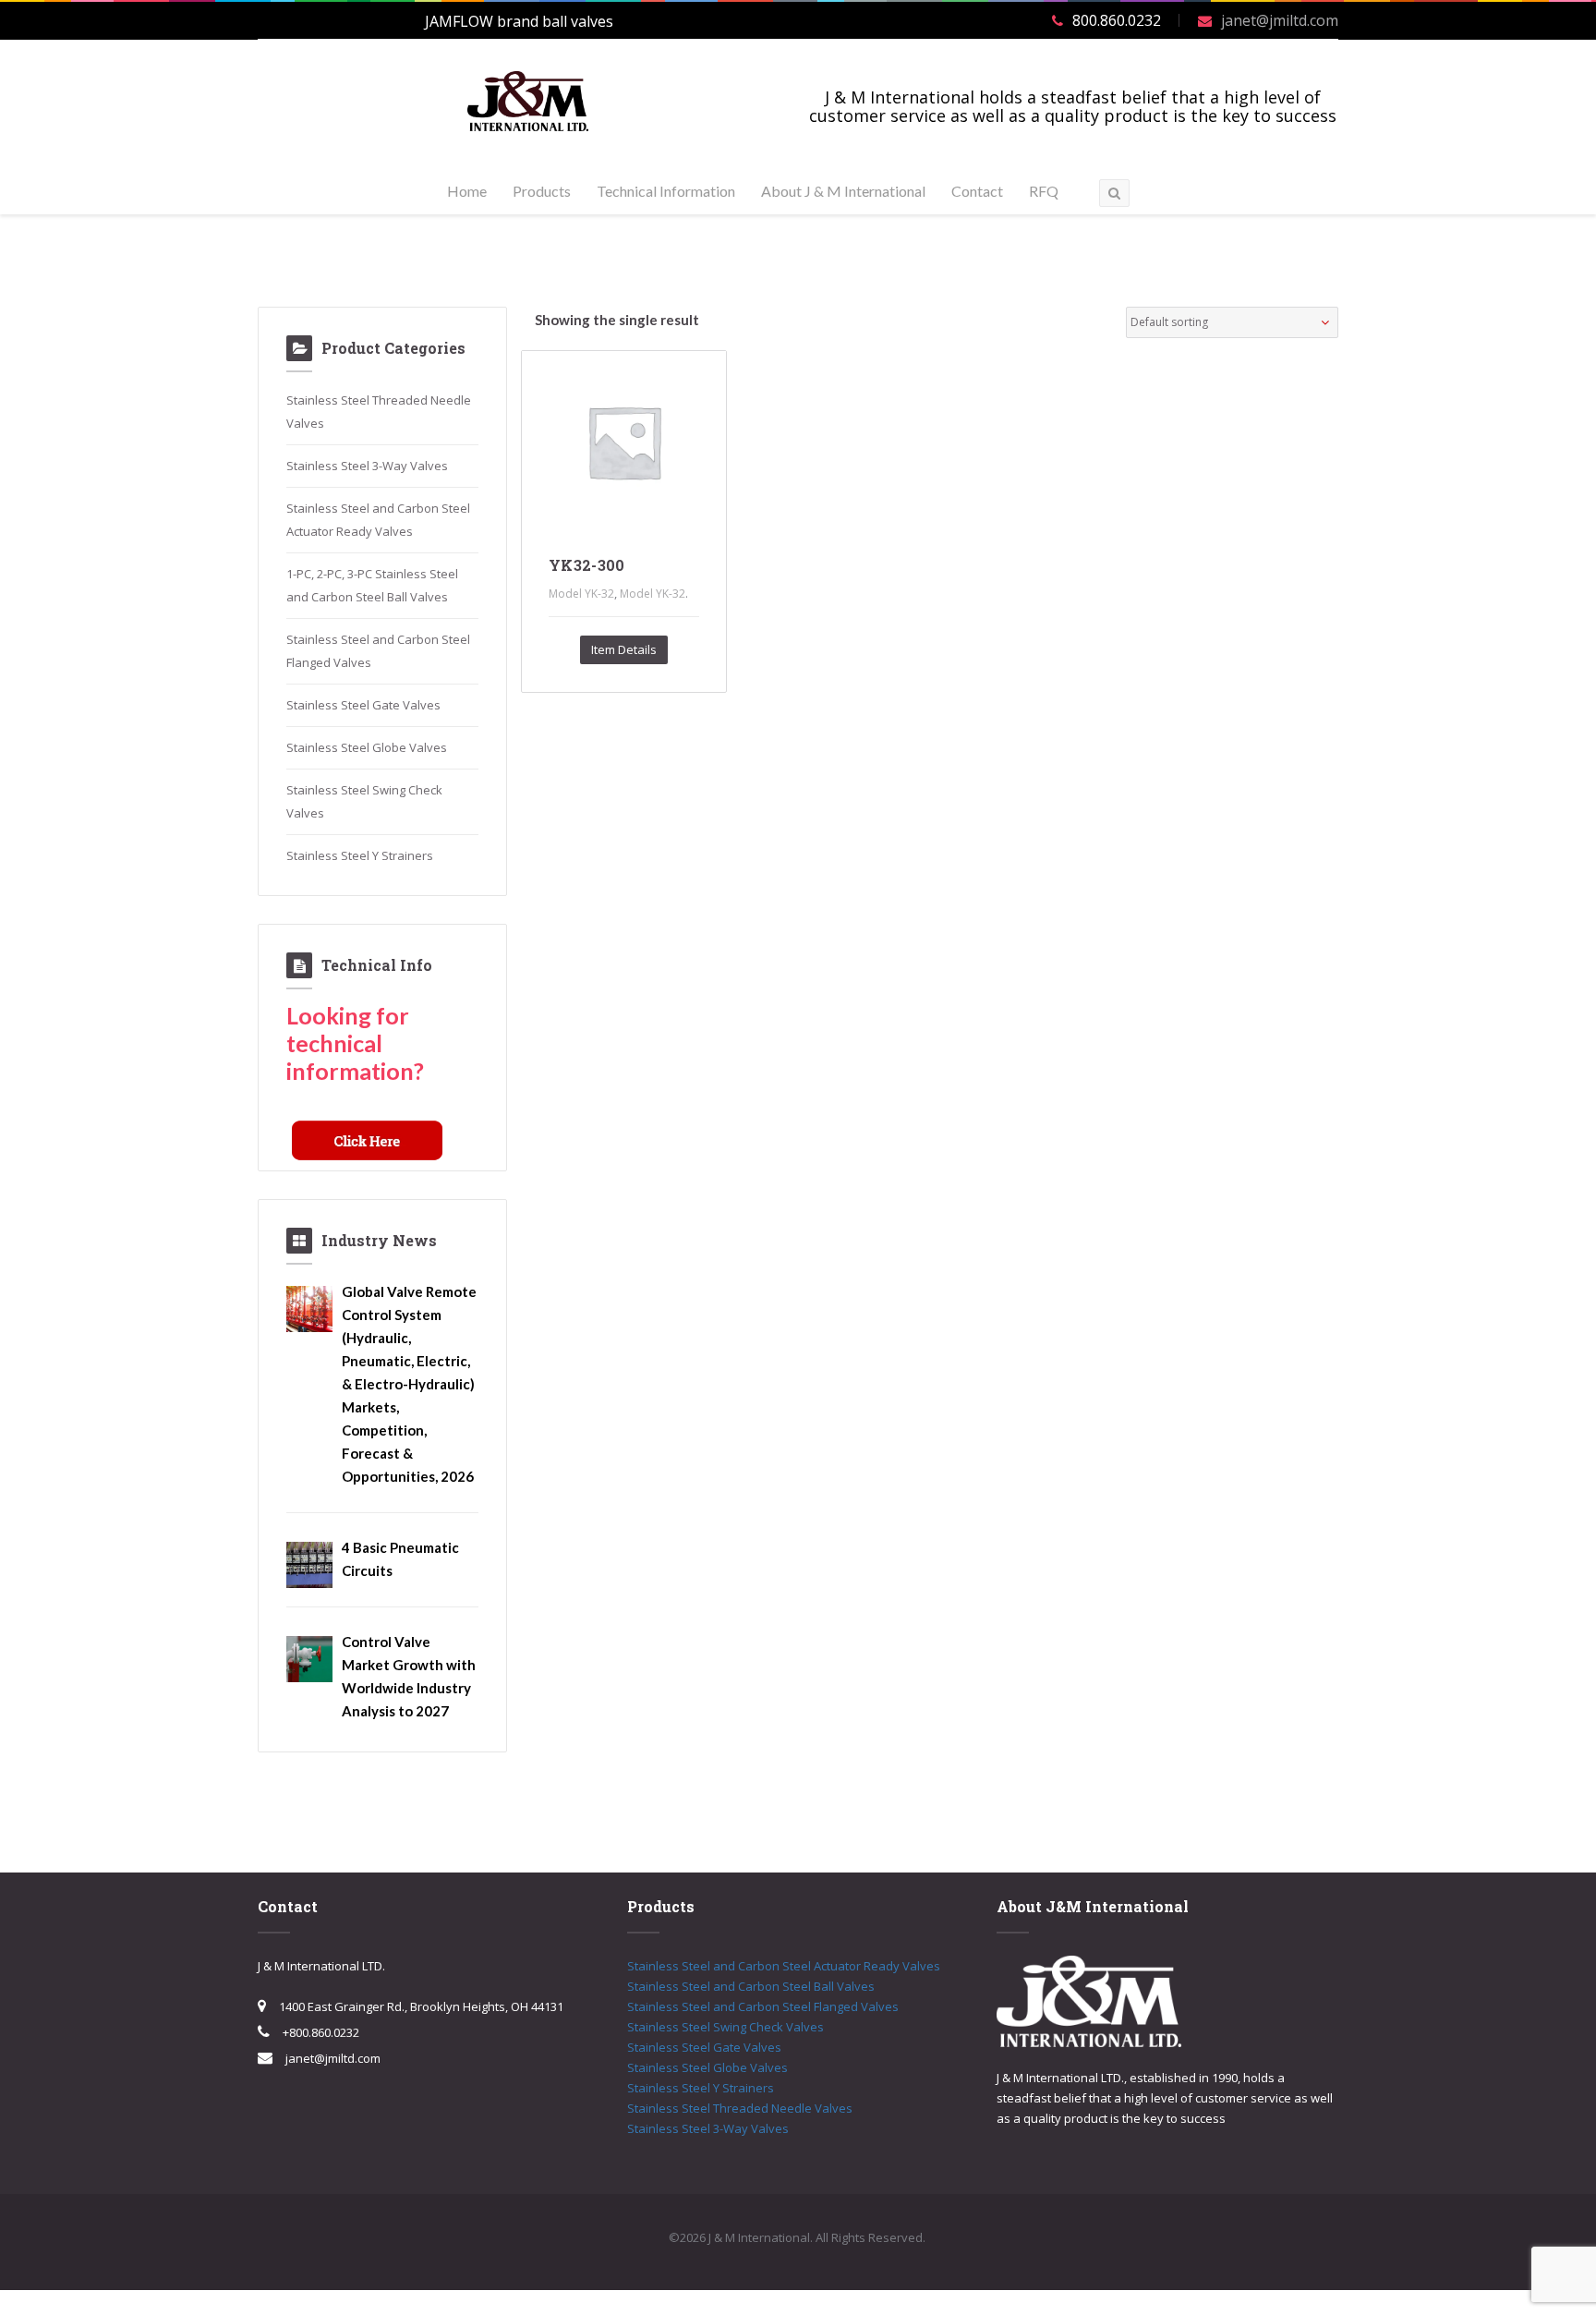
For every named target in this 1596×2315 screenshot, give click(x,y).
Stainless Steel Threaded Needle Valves (740, 2108)
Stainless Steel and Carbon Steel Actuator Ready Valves (784, 1966)
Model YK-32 (581, 594)
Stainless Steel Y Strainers (360, 855)
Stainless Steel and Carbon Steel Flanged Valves (763, 2006)
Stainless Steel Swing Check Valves (725, 2027)
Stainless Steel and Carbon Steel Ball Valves (751, 1986)
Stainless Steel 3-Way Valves (367, 466)
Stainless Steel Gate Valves (363, 705)
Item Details (624, 649)
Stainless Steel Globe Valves (367, 747)
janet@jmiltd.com (1280, 20)
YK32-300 (587, 565)
